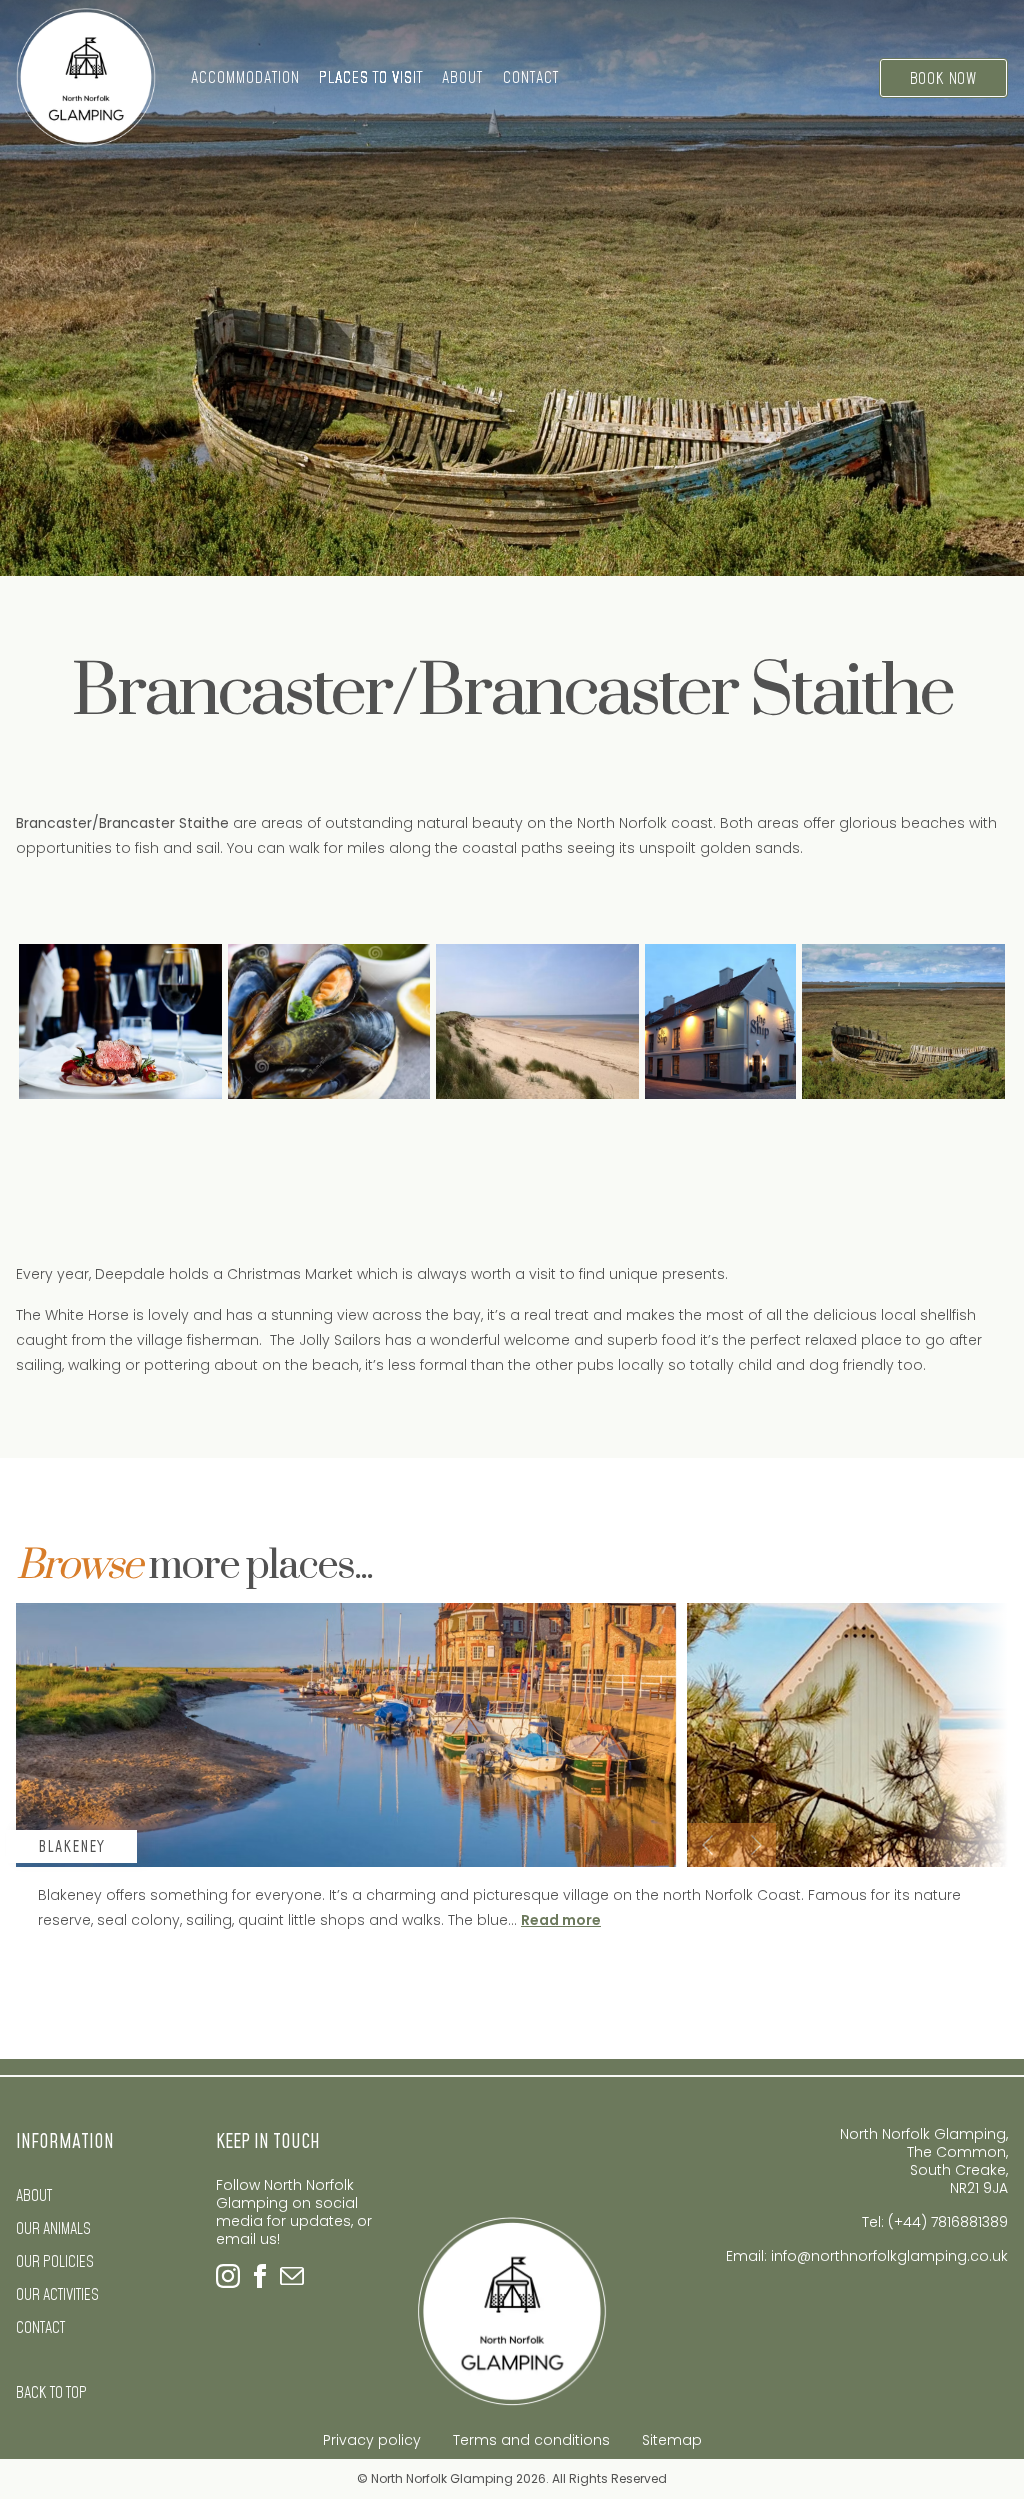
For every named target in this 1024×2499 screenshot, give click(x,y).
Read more (512, 1920)
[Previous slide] (710, 1845)
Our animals (53, 2229)
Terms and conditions (531, 2440)
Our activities (57, 2295)
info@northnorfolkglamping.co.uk (889, 2256)
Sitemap (672, 2440)
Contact (531, 78)
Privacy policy (372, 2440)
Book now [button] (943, 79)
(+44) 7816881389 (948, 2222)
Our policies (55, 2262)
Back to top (51, 2393)
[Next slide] (754, 1845)
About (34, 2196)
